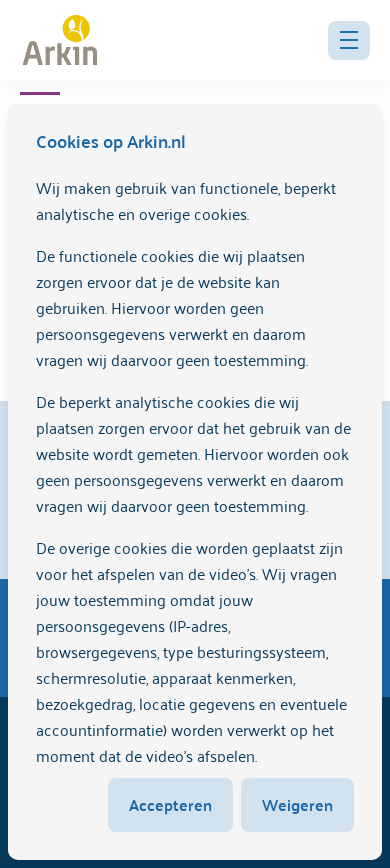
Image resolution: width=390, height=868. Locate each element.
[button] (349, 40)
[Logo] (60, 40)
